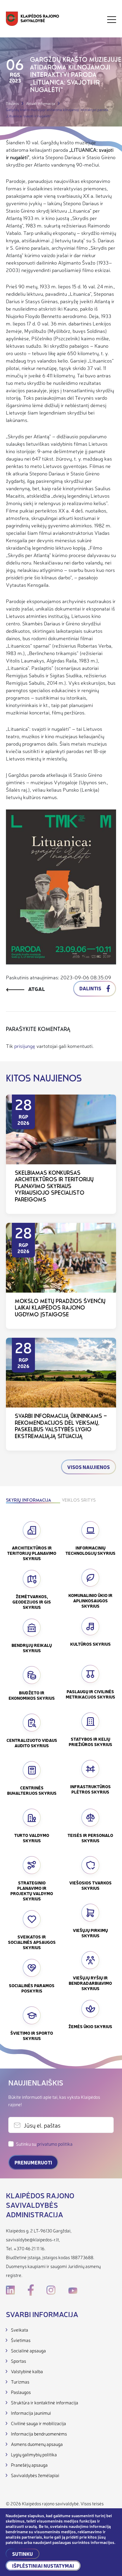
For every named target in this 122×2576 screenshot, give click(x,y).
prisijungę (25, 1046)
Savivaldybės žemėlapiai (35, 2475)
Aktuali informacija (41, 103)
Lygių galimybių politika (34, 2454)
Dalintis (91, 988)
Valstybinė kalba (27, 2371)
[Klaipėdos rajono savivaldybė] (33, 19)
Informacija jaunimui (31, 2413)
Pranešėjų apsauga (29, 2465)
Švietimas (21, 2340)
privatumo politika (55, 2144)
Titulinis (12, 103)
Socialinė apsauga (28, 2350)
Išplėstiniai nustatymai (43, 2566)
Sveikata (20, 2330)
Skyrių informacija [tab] (28, 1501)
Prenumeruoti (33, 2162)
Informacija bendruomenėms (39, 2434)
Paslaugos (21, 2392)
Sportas (19, 2361)
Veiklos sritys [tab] (79, 1501)
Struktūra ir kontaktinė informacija (45, 2402)
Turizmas (20, 2382)
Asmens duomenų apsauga (37, 2444)
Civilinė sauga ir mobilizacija (38, 2423)
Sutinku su (44, 2144)
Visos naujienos (89, 1467)
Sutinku (23, 2554)
